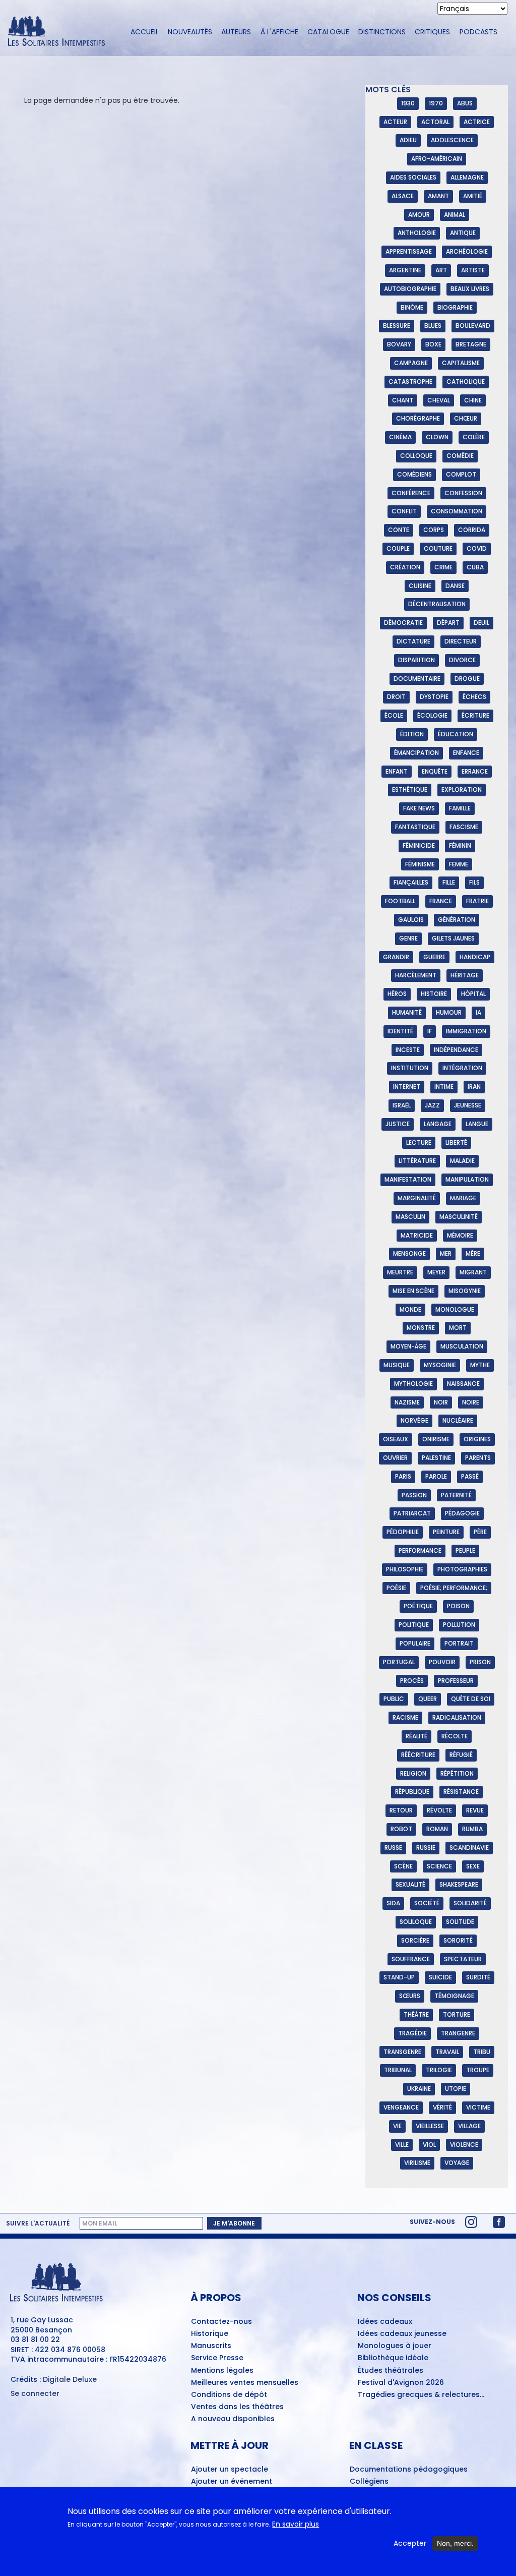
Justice (398, 1124)
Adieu (408, 140)
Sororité (458, 1940)
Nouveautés (190, 32)
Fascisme (464, 827)
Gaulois (411, 920)
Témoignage (454, 1996)
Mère (473, 1253)
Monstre (421, 1328)
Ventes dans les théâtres (237, 2407)
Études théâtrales (391, 2371)
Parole (436, 1476)
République (412, 1792)
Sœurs (410, 1996)
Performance (420, 1550)
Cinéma (400, 437)
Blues (433, 326)
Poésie (396, 1588)
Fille (449, 882)
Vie (397, 2126)
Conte (399, 530)
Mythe (480, 1365)
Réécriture (418, 1755)
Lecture (419, 1143)
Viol (429, 2145)
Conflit (404, 511)
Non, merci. (455, 2543)
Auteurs (236, 32)
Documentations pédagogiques (409, 2470)
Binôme (412, 307)
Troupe (478, 2070)
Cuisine (420, 586)
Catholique (466, 382)
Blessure (397, 326)
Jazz (432, 1105)
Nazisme (407, 1402)
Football (400, 901)
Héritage (465, 975)
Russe (393, 1848)
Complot (461, 474)
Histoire (434, 994)
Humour (449, 1012)
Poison (458, 1606)
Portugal (399, 1662)
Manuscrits (211, 2346)
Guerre (434, 957)
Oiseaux (396, 1439)
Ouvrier (395, 1458)
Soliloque (416, 1922)
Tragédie (412, 2033)
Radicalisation (457, 1717)
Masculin (410, 1217)
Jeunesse (468, 1105)
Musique (397, 1365)
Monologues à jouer (395, 2346)
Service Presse (217, 2358)
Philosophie (405, 1569)
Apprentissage (409, 251)
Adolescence (452, 140)
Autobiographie (410, 289)
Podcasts (478, 32)
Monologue (455, 1309)
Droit (396, 697)
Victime (478, 2107)
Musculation (462, 1346)
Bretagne (471, 344)
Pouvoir (442, 1662)
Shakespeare (459, 1884)
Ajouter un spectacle (230, 2470)
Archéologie (467, 251)
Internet (407, 1087)
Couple (398, 548)
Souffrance (411, 1959)
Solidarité (470, 1903)
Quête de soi (471, 1699)
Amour (419, 215)
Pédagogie (462, 1513)
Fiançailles (411, 882)
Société (427, 1903)
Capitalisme (461, 363)
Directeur (461, 641)
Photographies (462, 1569)
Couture (438, 548)
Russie (426, 1848)
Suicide (440, 1977)
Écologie (432, 715)
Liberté (456, 1143)
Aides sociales (413, 177)
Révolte (439, 1810)
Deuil (481, 623)
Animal (455, 215)
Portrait (459, 1643)
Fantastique (415, 827)
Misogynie (465, 1291)
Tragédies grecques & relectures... (421, 2395)
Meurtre (400, 1272)
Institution (410, 1068)
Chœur (466, 418)
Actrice (477, 122)
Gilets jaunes (453, 938)
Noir (441, 1402)
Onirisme (436, 1439)
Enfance (466, 753)
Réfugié (461, 1755)
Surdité (478, 1977)
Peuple (465, 1550)
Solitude (460, 1922)
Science (439, 1866)
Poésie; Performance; (454, 1588)
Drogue (467, 679)
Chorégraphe (418, 418)
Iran (474, 1087)
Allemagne (467, 177)
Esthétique (410, 789)
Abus (465, 103)
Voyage (457, 2163)
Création (405, 567)
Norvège (414, 1420)
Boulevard (473, 326)
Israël (402, 1105)
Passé (470, 1476)
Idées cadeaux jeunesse (402, 2334)
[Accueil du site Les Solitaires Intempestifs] (60, 32)
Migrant (473, 1272)
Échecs (474, 697)
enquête (435, 771)
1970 (436, 103)
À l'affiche (279, 32)
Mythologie (413, 1384)
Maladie (462, 1161)
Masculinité (459, 1217)
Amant (438, 196)
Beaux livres (470, 289)
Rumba (472, 1829)
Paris (403, 1476)
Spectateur (463, 1959)
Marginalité (417, 1198)
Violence (464, 2145)
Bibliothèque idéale (393, 2358)
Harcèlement (416, 975)
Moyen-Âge (408, 1346)
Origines (477, 1439)
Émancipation (416, 753)
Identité (400, 1031)
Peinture (446, 1532)
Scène (403, 1866)
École (394, 715)
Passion (414, 1495)
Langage (438, 1124)
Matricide (417, 1235)
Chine (473, 400)
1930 (408, 103)
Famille (460, 808)
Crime (443, 567)
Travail (447, 2052)
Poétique (418, 1606)
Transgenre (402, 2052)
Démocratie (403, 623)
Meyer (436, 1272)
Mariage (463, 1198)
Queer (428, 1699)
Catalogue (328, 32)
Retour (401, 1810)
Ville (402, 2145)
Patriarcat (412, 1513)
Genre (408, 938)
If (430, 1031)
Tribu (482, 2052)
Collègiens (369, 2482)
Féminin (460, 845)
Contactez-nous (221, 2322)
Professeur (456, 1681)
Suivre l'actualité (38, 2223)
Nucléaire (458, 1420)
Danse (455, 586)
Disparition (416, 660)
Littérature (417, 1161)
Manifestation (408, 1179)
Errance (475, 771)
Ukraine (419, 2089)
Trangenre (458, 2033)
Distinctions (382, 32)
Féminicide (419, 845)
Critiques (432, 32)
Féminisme (420, 864)
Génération (457, 920)
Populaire (415, 1643)
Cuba (475, 567)
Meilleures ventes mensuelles (245, 2383)
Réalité (416, 1736)
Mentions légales (222, 2371)
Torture (457, 2014)
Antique (463, 233)
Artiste (473, 270)
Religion (413, 1773)
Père (480, 1532)
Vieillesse (430, 2126)
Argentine (405, 270)
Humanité (407, 1012)
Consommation (457, 511)
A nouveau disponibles (233, 2419)
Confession (463, 493)
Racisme (405, 1717)
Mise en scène (413, 1291)
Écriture (475, 715)
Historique (210, 2334)
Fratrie (477, 901)
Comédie (460, 456)
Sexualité (410, 1884)
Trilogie (439, 2070)
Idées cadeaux (385, 2322)
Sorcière (415, 1940)
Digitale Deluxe (70, 2379)
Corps (434, 530)
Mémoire (460, 1235)
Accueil (145, 32)
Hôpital (473, 994)
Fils (474, 882)
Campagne (411, 363)
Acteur (395, 122)
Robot (401, 1829)
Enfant (397, 771)
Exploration (462, 789)
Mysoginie (440, 1365)
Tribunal (398, 2070)
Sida (393, 1903)
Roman (437, 1829)
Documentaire (417, 679)
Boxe (433, 344)
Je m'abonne (234, 2223)
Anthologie (417, 233)
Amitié (473, 196)
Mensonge (409, 1253)
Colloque (416, 456)
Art (441, 270)
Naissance (463, 1384)
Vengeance (401, 2107)
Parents (478, 1458)
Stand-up (399, 1977)
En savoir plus (296, 2524)
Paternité (456, 1495)
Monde (410, 1309)
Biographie (455, 307)
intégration (462, 1068)
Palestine (436, 1458)
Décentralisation (437, 604)
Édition (412, 734)
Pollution (459, 1625)
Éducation (456, 734)
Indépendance (456, 1050)
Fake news (419, 808)
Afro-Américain (437, 159)
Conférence (411, 493)
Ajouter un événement (232, 2482)
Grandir (396, 957)
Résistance (461, 1792)
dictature (413, 641)
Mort (458, 1328)
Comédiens (414, 474)
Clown (437, 437)
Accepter (410, 2543)
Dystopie (434, 697)
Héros (397, 994)
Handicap (475, 957)
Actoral (435, 122)
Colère (474, 437)
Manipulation (467, 1179)
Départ (448, 623)
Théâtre (416, 2014)
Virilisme (417, 2163)
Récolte (455, 1736)
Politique (414, 1625)
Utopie (456, 2089)
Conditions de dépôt (229, 2395)
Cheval (439, 400)
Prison (480, 1662)
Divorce (462, 660)
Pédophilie (403, 1532)
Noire (471, 1402)
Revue (475, 1810)
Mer (446, 1253)
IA (478, 1012)
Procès (412, 1681)
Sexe (473, 1866)
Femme (459, 864)
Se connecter (35, 2394)
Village (469, 2126)
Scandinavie (469, 1848)
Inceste (408, 1050)
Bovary (399, 344)
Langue (477, 1124)
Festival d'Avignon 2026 (401, 2383)
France (441, 901)
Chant (403, 400)
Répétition (457, 1773)
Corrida (472, 530)
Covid (477, 548)
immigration (466, 1031)
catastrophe (410, 382)
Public (394, 1699)
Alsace (403, 196)
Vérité (442, 2107)
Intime (444, 1087)
